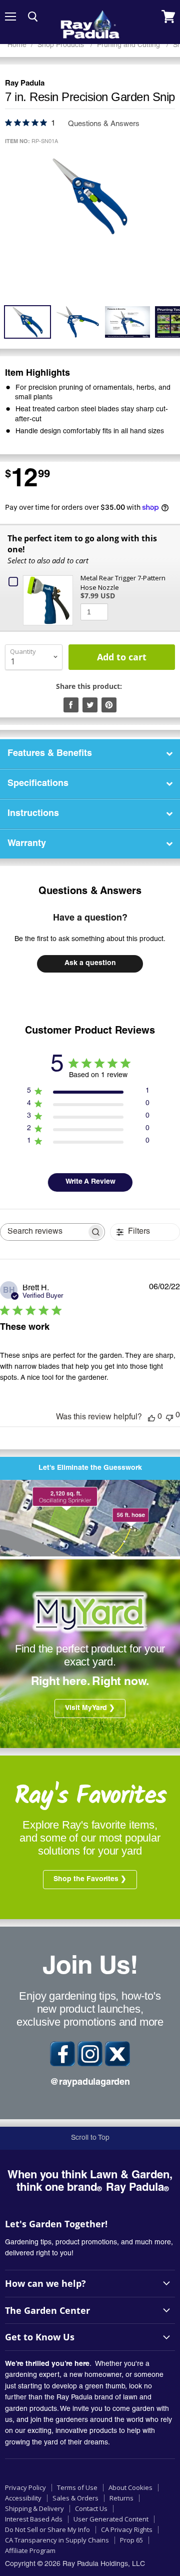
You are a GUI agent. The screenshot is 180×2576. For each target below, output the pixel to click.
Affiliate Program (30, 2550)
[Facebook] (62, 2054)
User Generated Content (111, 2519)
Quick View (50, 595)
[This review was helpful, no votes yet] (151, 1417)
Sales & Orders (75, 2498)
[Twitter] (117, 2054)
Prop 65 (131, 2540)
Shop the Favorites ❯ (90, 1880)
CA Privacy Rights (127, 2529)
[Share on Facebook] (71, 705)
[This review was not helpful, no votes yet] (169, 1417)
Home (17, 45)
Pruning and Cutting (129, 45)
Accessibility (23, 2498)
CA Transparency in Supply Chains (57, 2540)
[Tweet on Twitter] (90, 705)
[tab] (90, 754)
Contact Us (91, 2508)
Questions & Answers (90, 892)
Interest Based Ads (34, 2519)
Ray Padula (25, 84)
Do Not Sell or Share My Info (47, 2529)
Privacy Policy (25, 2487)
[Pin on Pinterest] (109, 705)
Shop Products (62, 45)
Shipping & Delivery (34, 2508)
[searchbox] (43, 1232)
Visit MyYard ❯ (90, 1708)
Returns (121, 2498)
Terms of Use (77, 2487)
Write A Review (90, 1182)
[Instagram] (90, 2054)
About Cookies (130, 2487)
